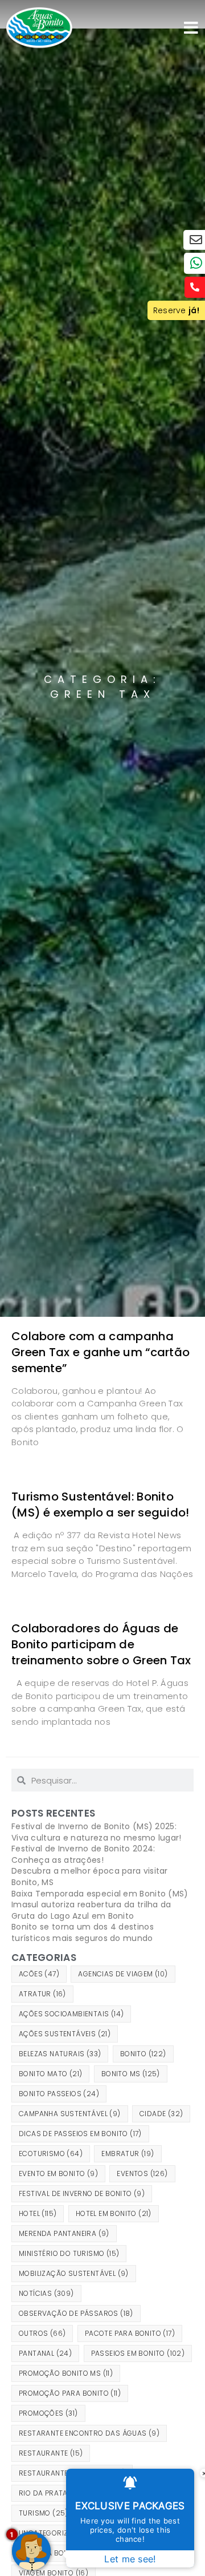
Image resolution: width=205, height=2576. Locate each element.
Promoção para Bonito (70, 2393)
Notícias (46, 2293)
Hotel (38, 2213)
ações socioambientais (71, 2014)
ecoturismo (51, 2154)
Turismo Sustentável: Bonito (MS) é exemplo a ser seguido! (101, 1505)
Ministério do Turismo (69, 2253)
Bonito (143, 2054)
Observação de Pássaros (76, 2313)
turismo (44, 2513)
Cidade (161, 2114)
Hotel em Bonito (114, 2213)
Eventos (142, 2173)
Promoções (48, 2413)
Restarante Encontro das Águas (89, 2433)
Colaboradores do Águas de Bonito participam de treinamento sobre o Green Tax (101, 1644)
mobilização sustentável (74, 2273)
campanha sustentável (70, 2114)
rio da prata (50, 2493)
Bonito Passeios (59, 2094)
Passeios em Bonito (138, 2353)
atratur (42, 1994)
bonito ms (131, 2074)
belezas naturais (60, 2054)
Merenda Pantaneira (64, 2233)
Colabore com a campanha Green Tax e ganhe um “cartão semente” (101, 1352)
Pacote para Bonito (130, 2333)
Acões (39, 1974)
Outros (42, 2333)
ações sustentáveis (65, 2034)
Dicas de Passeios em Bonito (80, 2134)
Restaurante (51, 2453)
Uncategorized (55, 2533)
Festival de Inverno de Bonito (82, 2193)
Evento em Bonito (58, 2173)
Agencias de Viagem (123, 1974)
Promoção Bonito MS (66, 2373)
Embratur (128, 2154)
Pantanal (45, 2353)
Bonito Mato (50, 2074)
